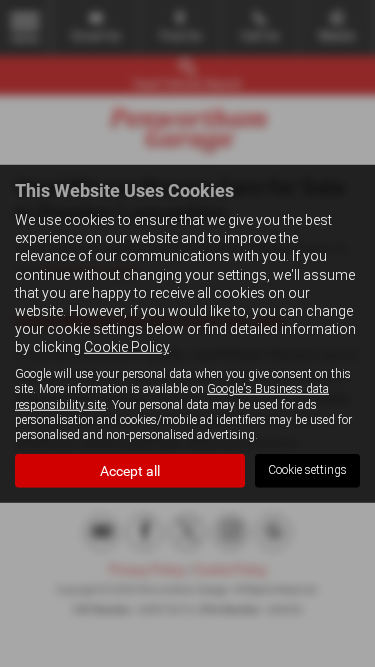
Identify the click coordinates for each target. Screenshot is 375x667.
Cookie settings (307, 470)
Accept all (130, 471)
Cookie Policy (126, 347)
